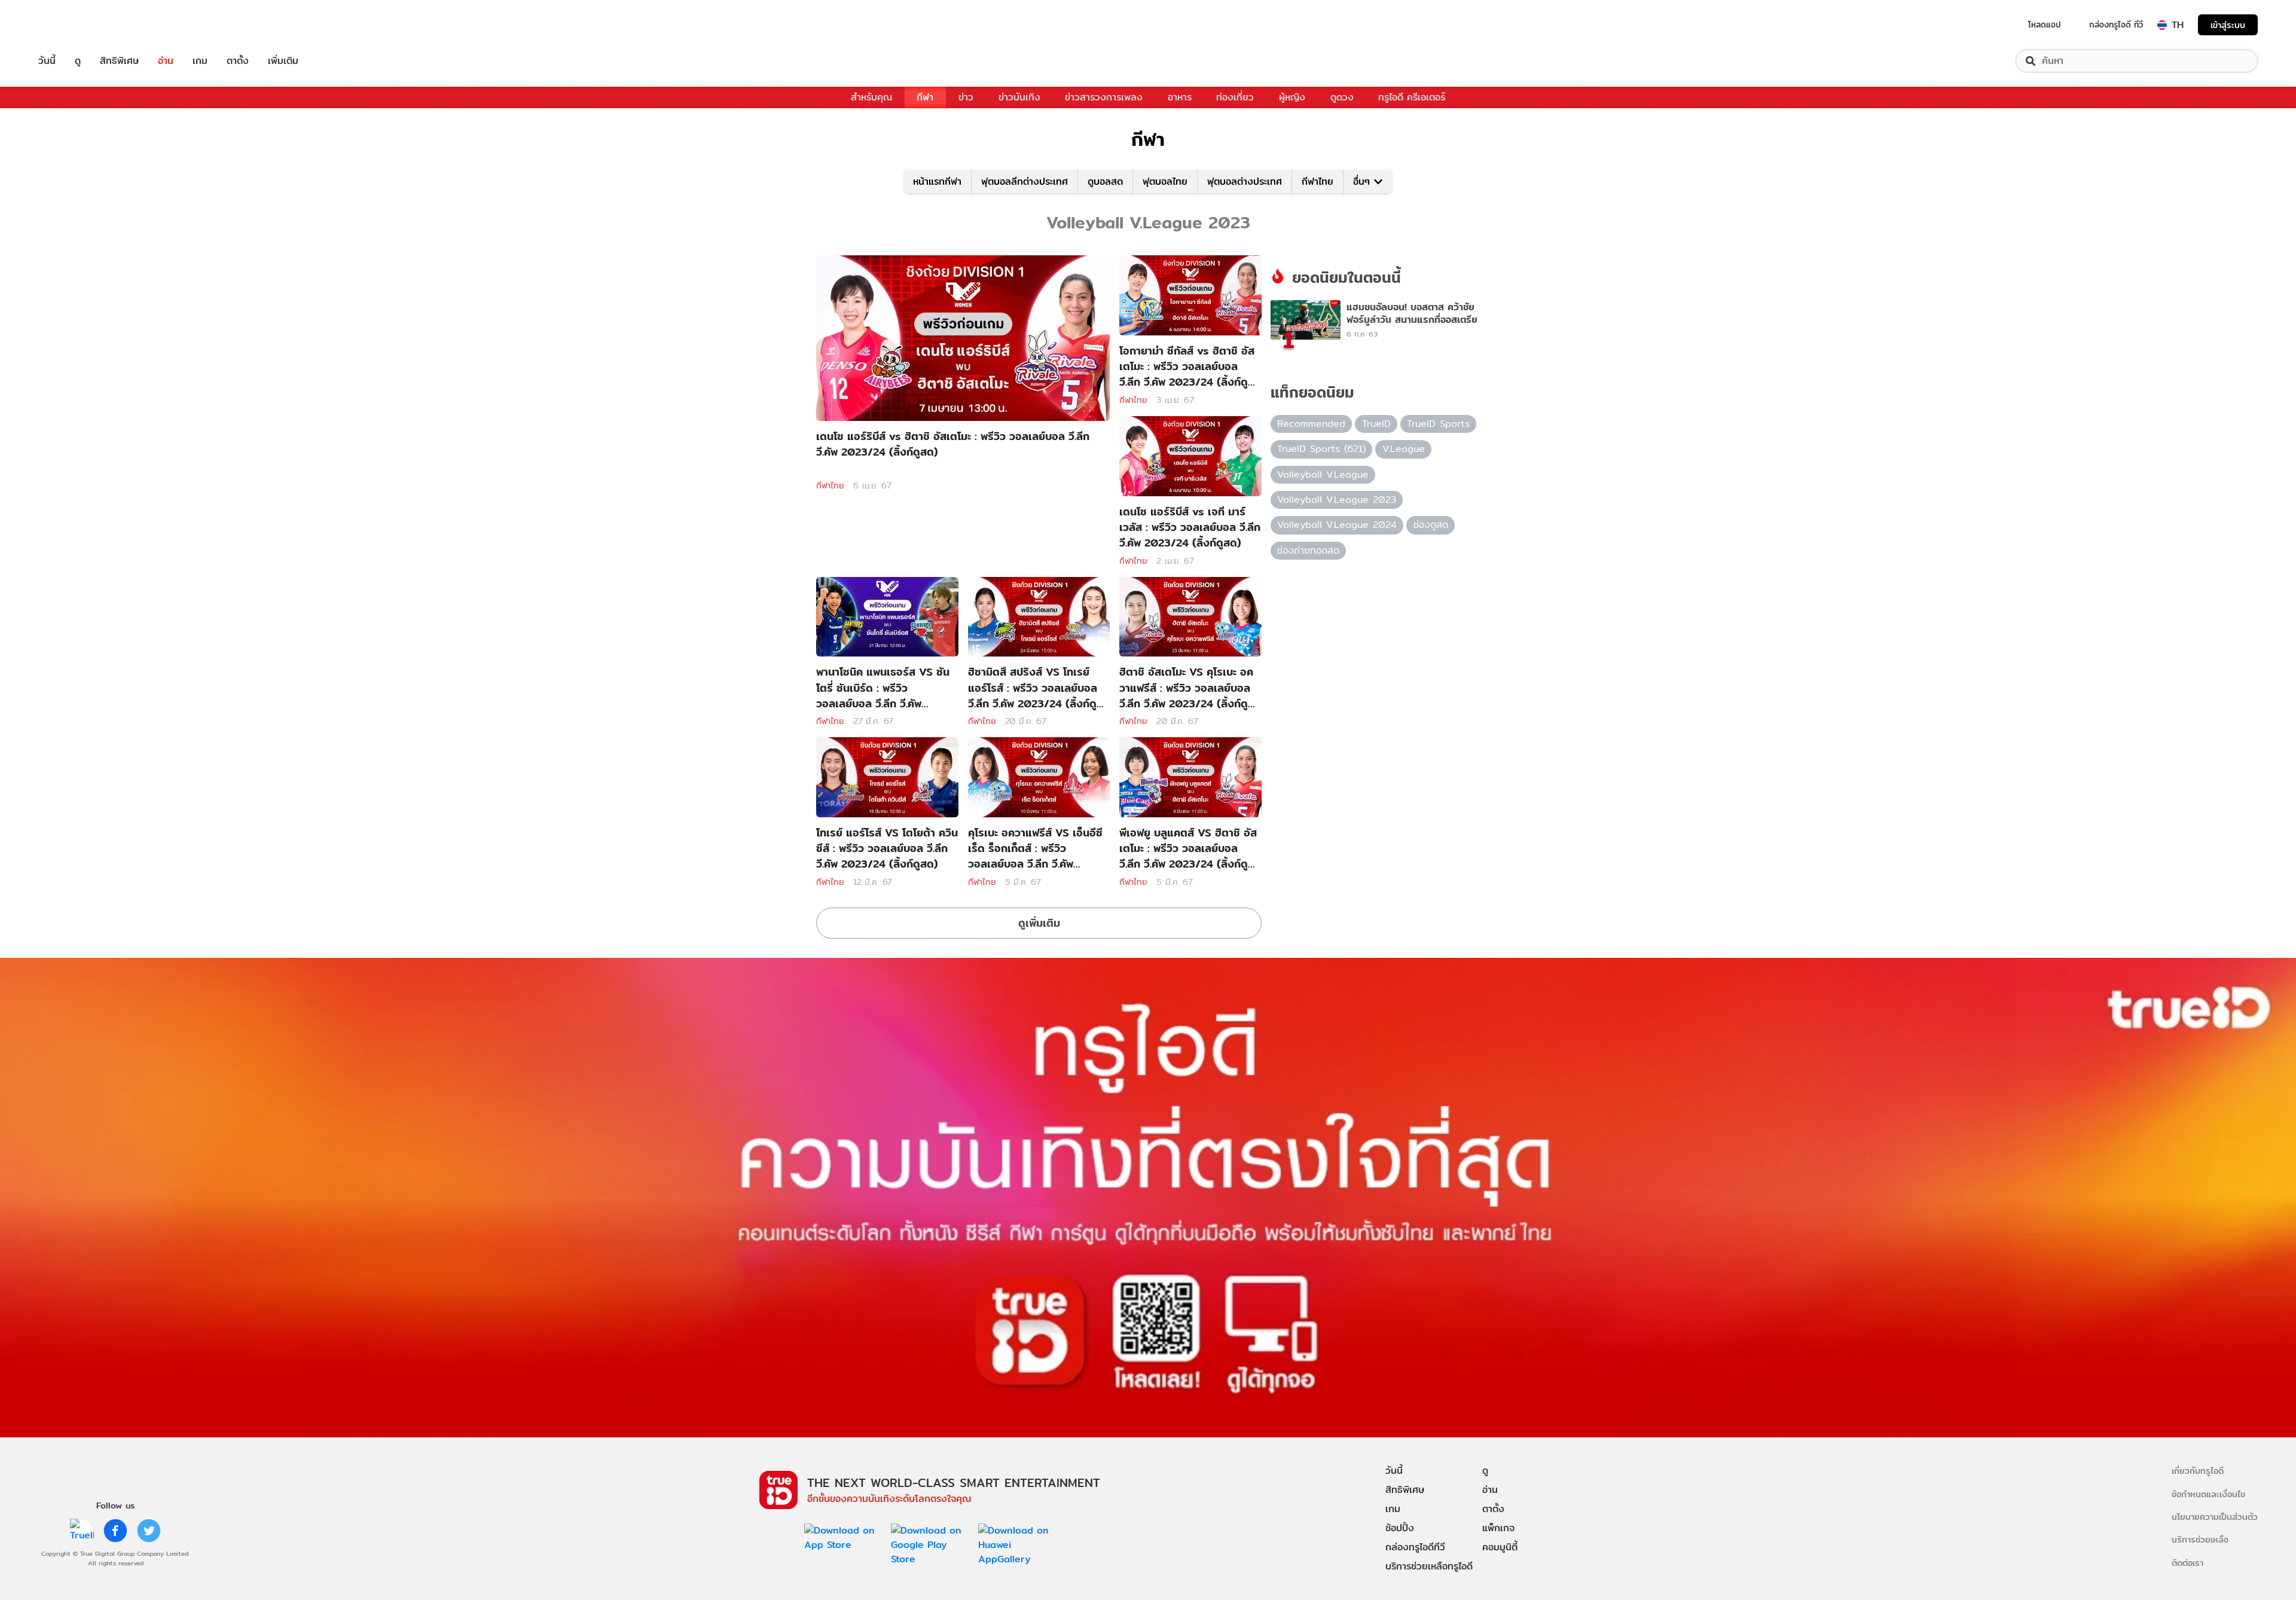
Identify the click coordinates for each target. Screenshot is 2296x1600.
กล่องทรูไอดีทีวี (1415, 1547)
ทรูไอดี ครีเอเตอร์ (1412, 97)
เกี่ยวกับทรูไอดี (2198, 1471)
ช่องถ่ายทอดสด (1308, 550)
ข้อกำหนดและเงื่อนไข (2208, 1494)
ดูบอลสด (1105, 181)
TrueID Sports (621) (1321, 449)
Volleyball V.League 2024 (1337, 525)
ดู (78, 61)
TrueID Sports (1438, 424)
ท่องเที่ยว (1235, 97)
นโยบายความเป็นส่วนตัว (2215, 1517)
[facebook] (115, 1531)
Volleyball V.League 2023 (1337, 500)
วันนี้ (47, 61)
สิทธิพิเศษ (119, 61)
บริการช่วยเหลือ (2200, 1539)
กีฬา (925, 97)
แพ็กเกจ (1498, 1528)
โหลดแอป (2045, 25)
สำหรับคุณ (871, 97)
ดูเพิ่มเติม (1039, 923)
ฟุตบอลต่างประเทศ (1245, 181)
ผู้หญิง (1292, 97)
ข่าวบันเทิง (1019, 97)
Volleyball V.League (1323, 474)
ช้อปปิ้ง (1400, 1528)
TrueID (74, 25)
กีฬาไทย (1318, 181)
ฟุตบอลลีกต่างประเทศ (1025, 181)
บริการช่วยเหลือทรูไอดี (1429, 1566)
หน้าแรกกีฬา (937, 181)
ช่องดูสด (1431, 525)
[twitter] (149, 1531)
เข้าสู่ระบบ (2228, 25)
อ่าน (166, 61)
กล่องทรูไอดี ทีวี (2116, 25)
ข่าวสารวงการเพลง (1104, 97)
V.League (1404, 449)
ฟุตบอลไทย (1165, 181)
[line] (82, 1531)
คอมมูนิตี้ (1500, 1547)
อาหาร (1180, 97)
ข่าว (966, 97)
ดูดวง (1342, 97)
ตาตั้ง (238, 61)
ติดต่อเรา (2187, 1563)
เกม (200, 61)
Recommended (1311, 424)
